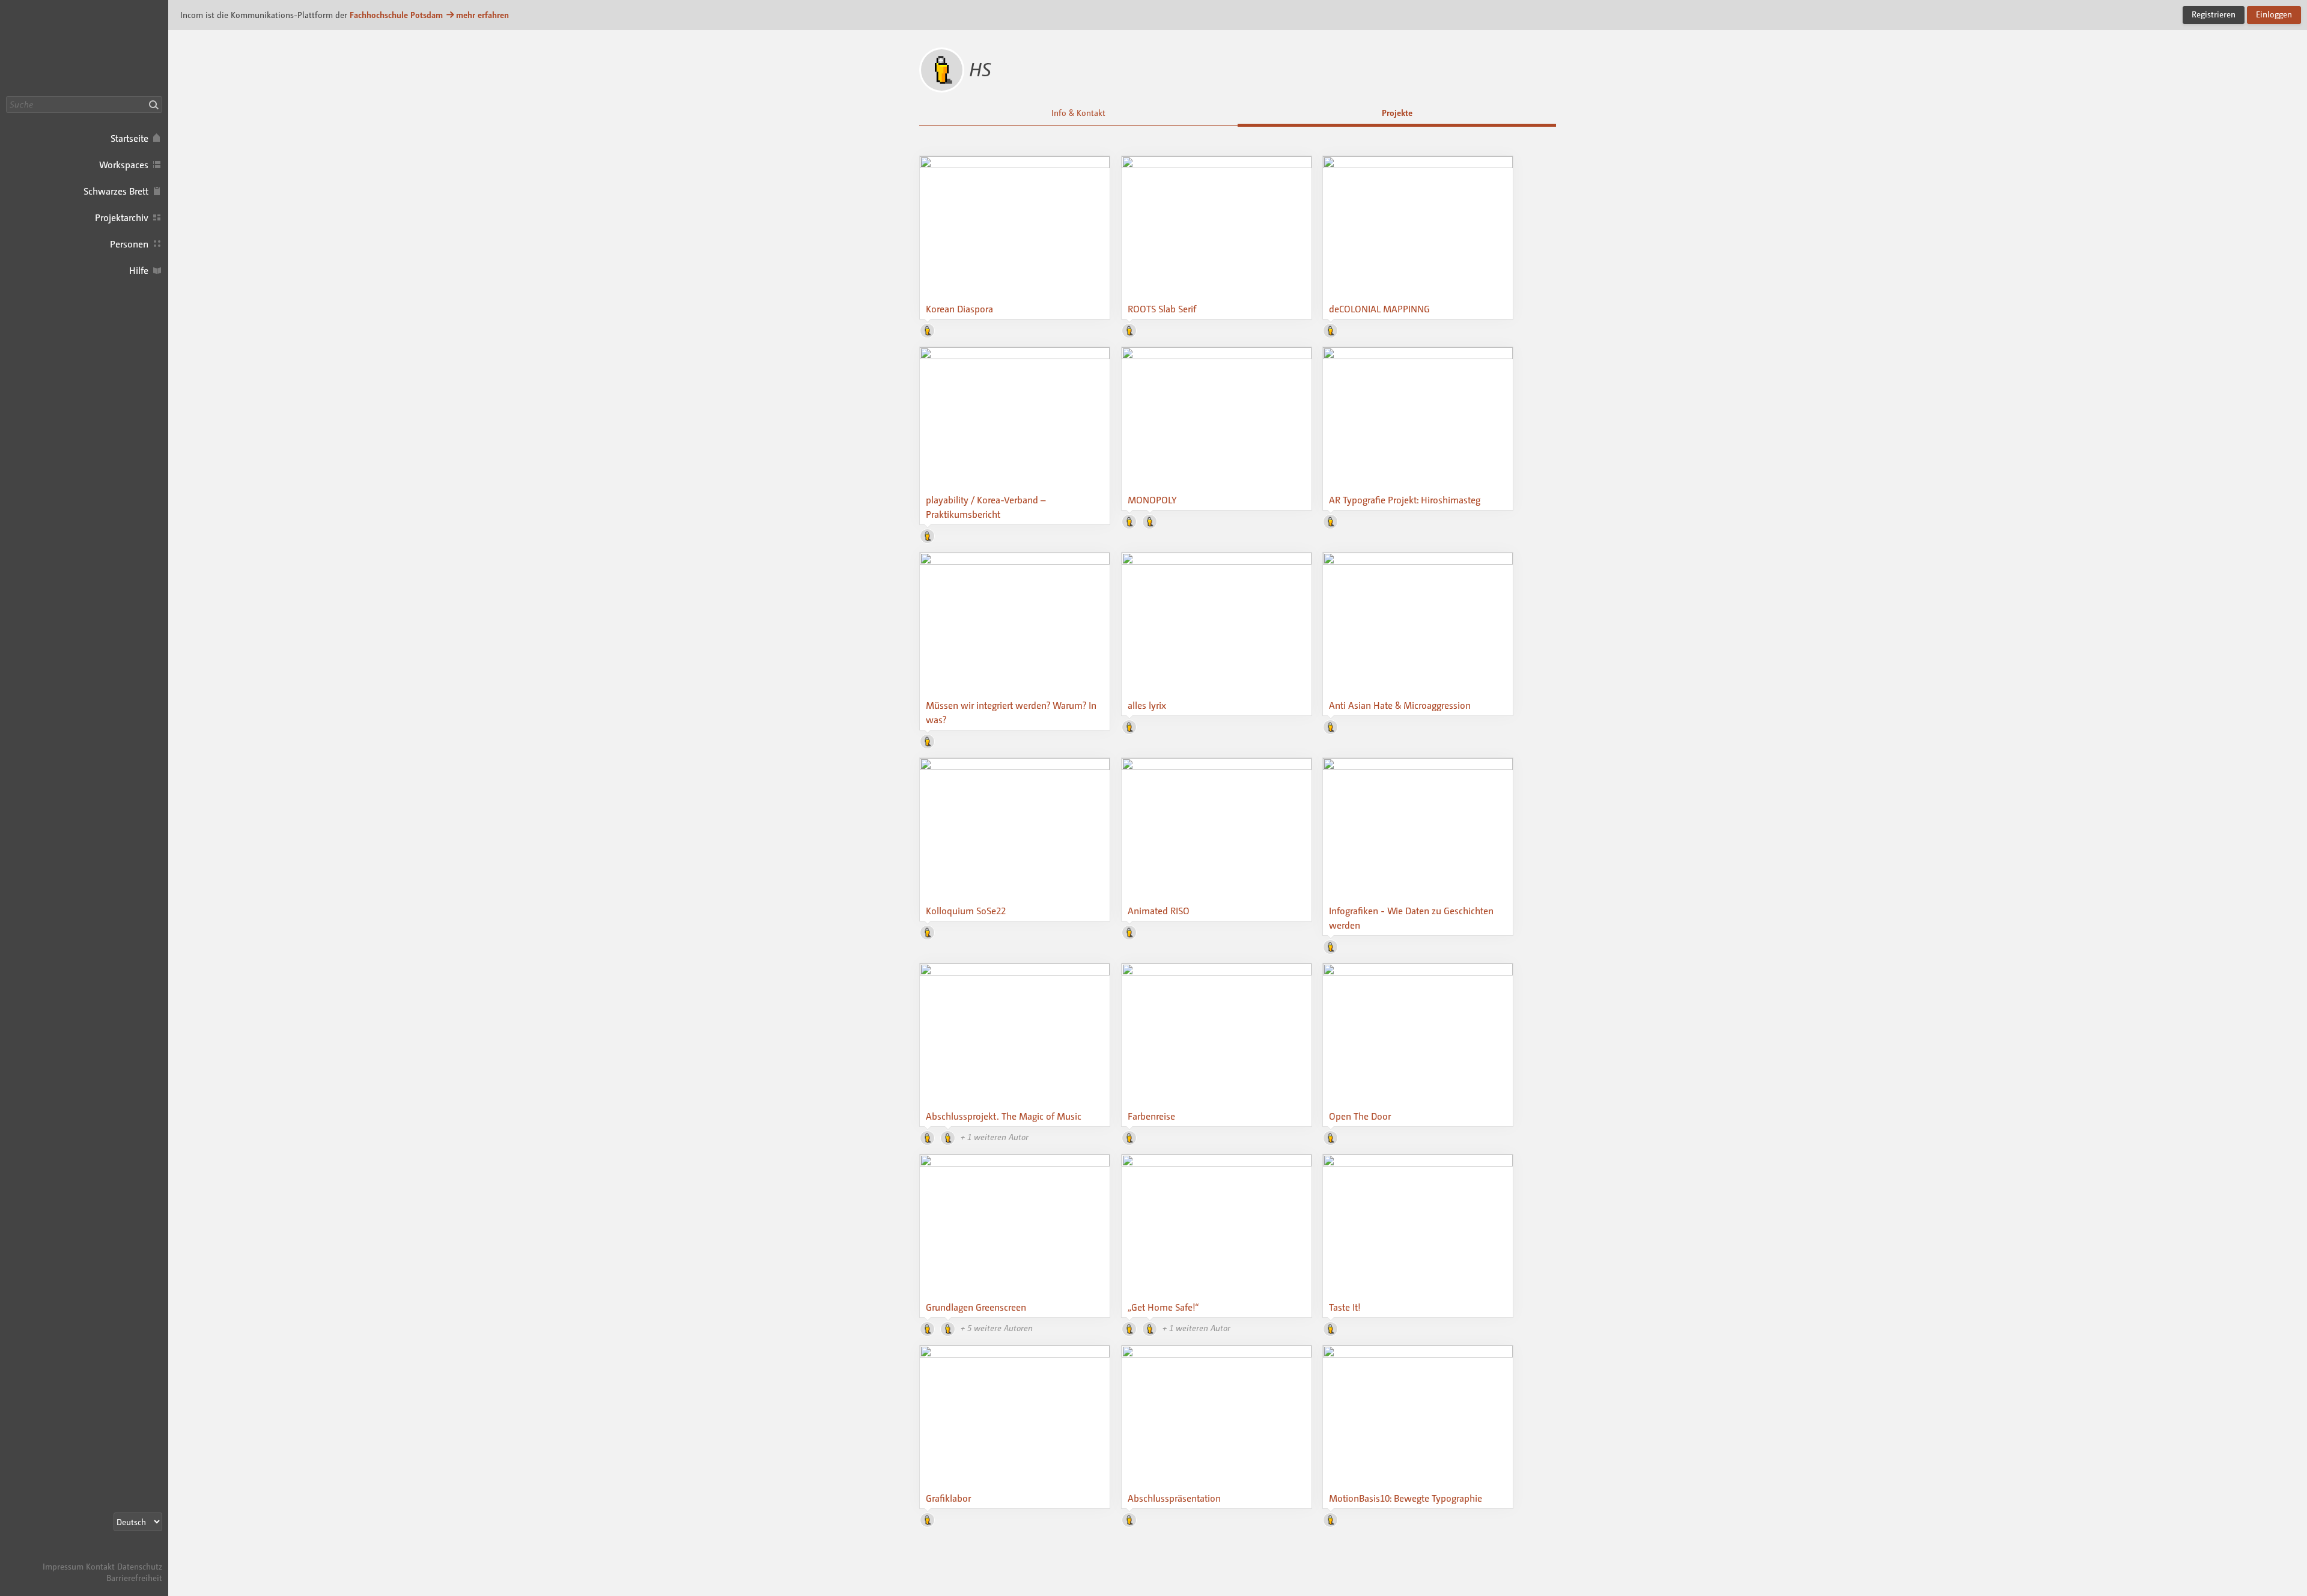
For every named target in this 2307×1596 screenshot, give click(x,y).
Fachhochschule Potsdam (396, 15)
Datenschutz (140, 1566)
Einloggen (2274, 14)
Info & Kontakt (1078, 113)
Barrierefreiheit (134, 1578)
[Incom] (141, 1555)
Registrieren (2214, 14)
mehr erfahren (482, 15)
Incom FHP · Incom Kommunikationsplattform (84, 48)
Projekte (1397, 113)
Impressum (63, 1566)
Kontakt (100, 1566)
